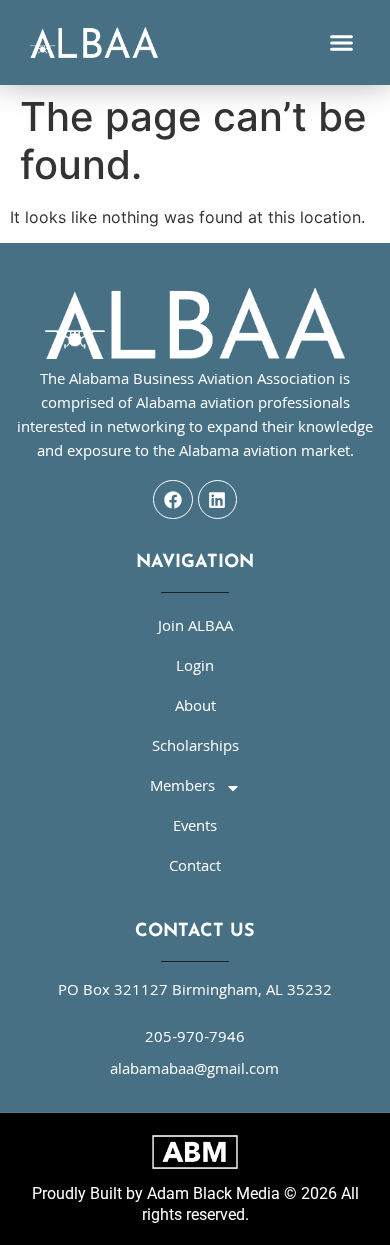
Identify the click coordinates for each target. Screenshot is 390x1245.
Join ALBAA (195, 628)
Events (195, 828)
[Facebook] (173, 500)
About (195, 708)
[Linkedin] (218, 500)
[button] (342, 43)
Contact (195, 868)
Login (195, 668)
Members (182, 788)
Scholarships (195, 748)
